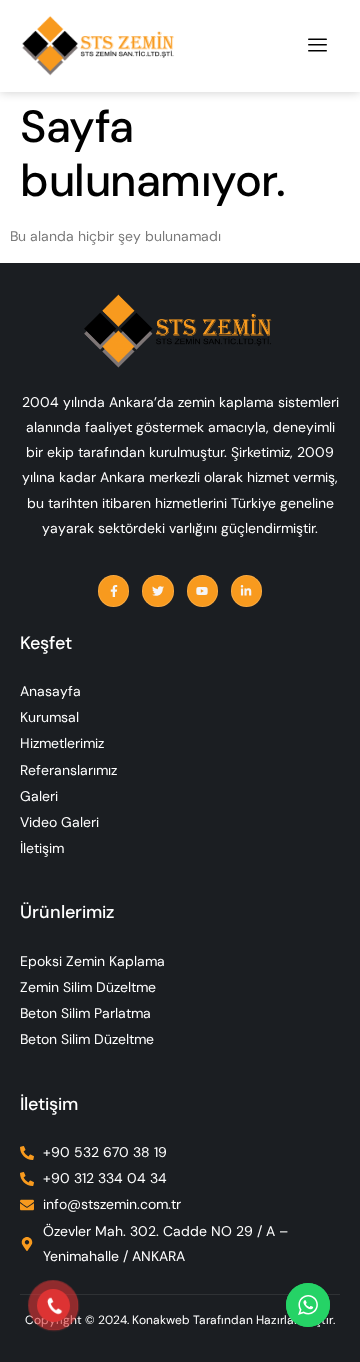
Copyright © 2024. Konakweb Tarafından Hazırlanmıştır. (180, 1320)
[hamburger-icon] (318, 46)
